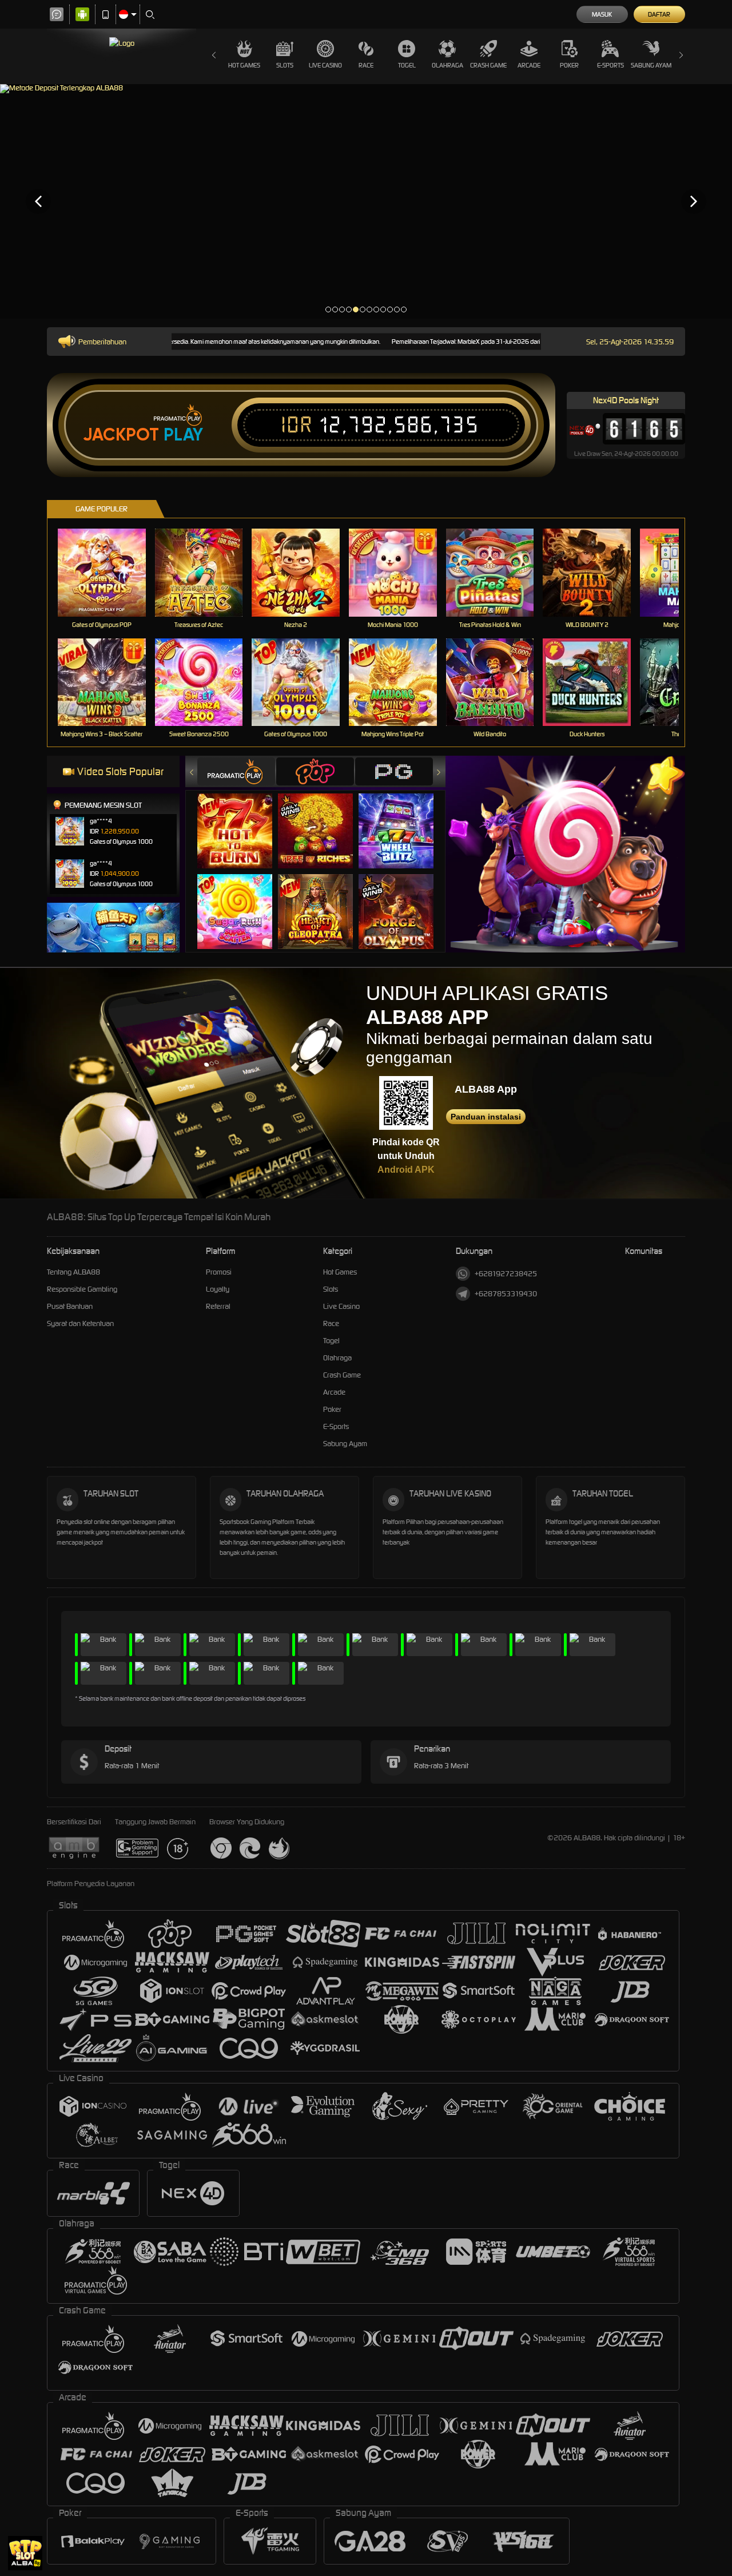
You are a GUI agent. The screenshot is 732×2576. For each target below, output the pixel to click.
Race (366, 65)
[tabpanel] (366, 201)
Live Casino (325, 65)
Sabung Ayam (651, 65)
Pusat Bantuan (70, 1306)
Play (183, 435)
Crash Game (488, 65)
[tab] (236, 771)
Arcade (529, 65)
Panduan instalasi (486, 1117)
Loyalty (218, 1289)
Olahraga (447, 65)
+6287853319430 (506, 1294)
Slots (285, 65)
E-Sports (610, 65)
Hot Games (244, 65)
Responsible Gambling (82, 1289)
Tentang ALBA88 (73, 1272)
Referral (218, 1306)
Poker (569, 65)
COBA (242, 819)
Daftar (659, 14)
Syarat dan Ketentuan (80, 1323)
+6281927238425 (506, 1274)
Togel (407, 65)
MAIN (109, 572)
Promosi (219, 1272)
